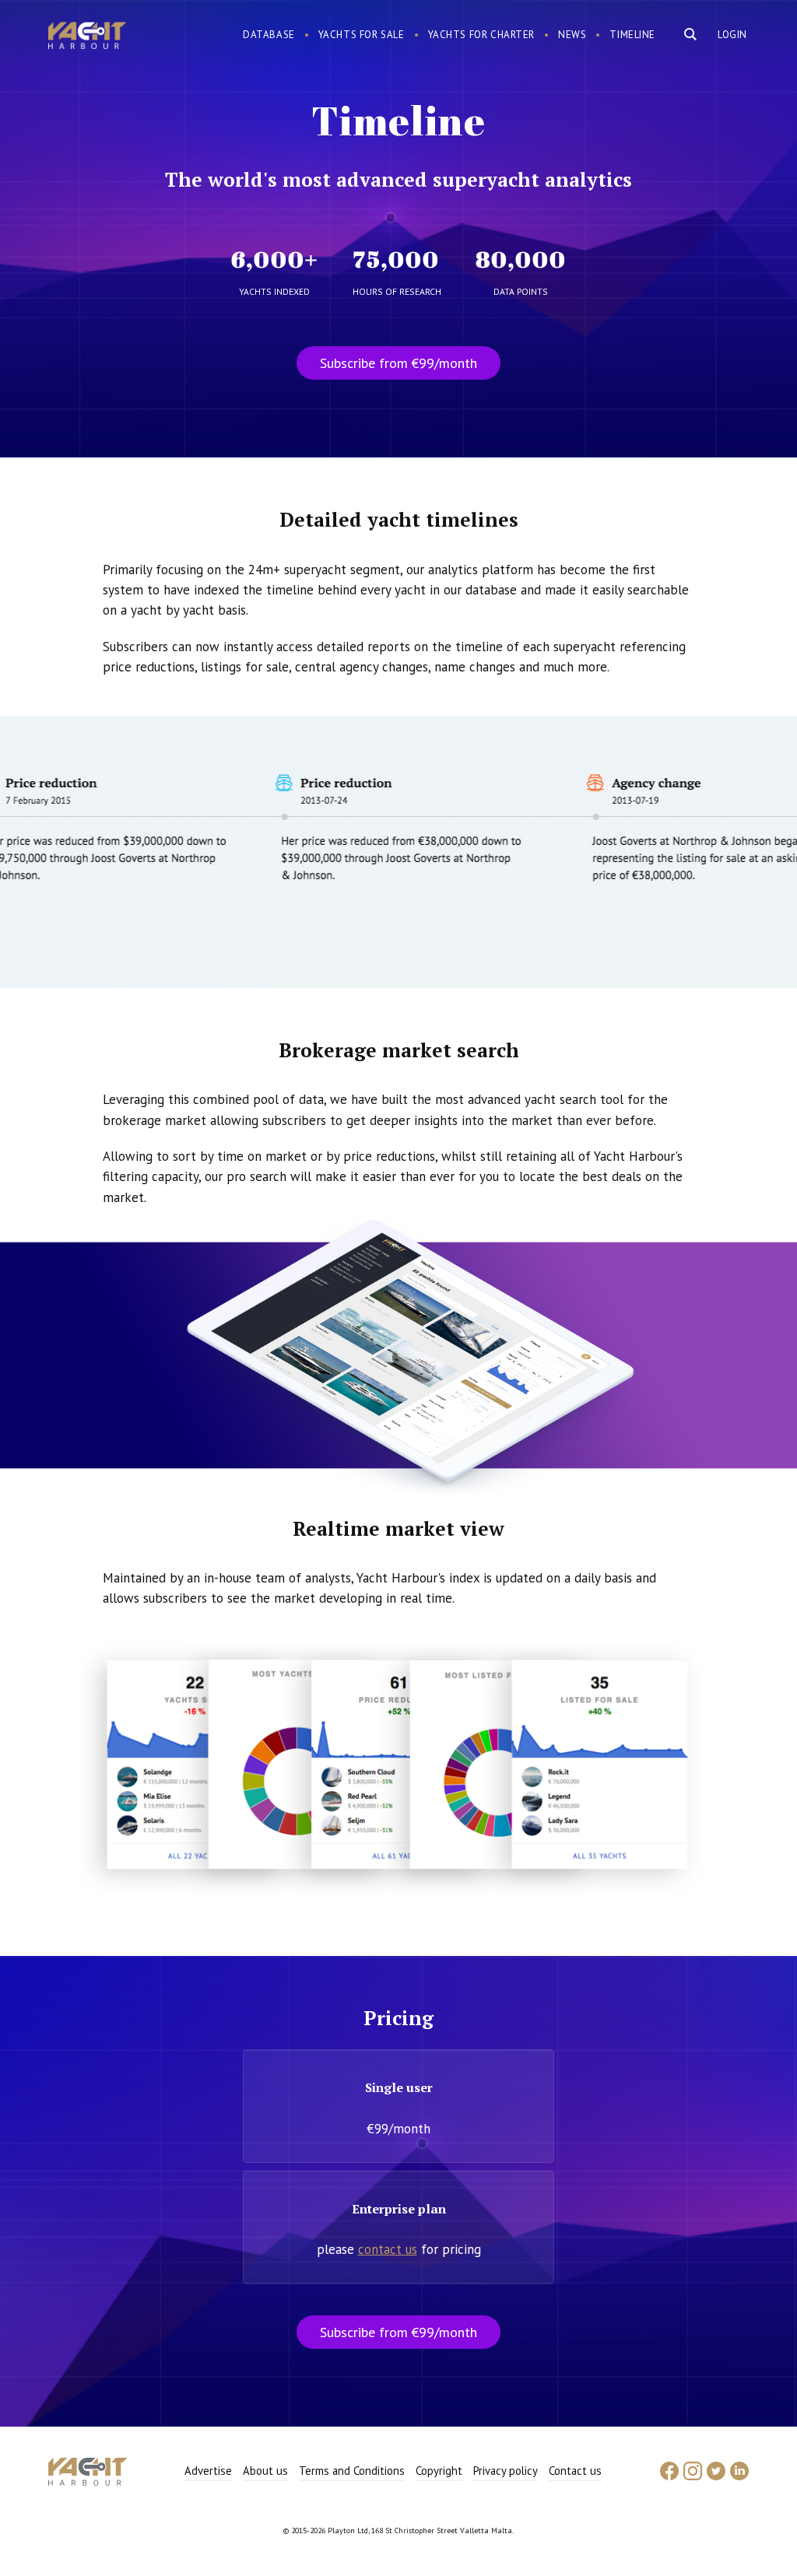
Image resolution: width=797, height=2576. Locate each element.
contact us (388, 2249)
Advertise (208, 2471)
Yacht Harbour (87, 37)
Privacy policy (506, 2471)
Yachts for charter (482, 35)
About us (265, 2471)
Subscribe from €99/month (398, 363)
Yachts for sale (362, 35)
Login (732, 35)
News (572, 35)
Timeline (632, 35)
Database (269, 35)
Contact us (575, 2471)
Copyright (439, 2471)
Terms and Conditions (352, 2471)
